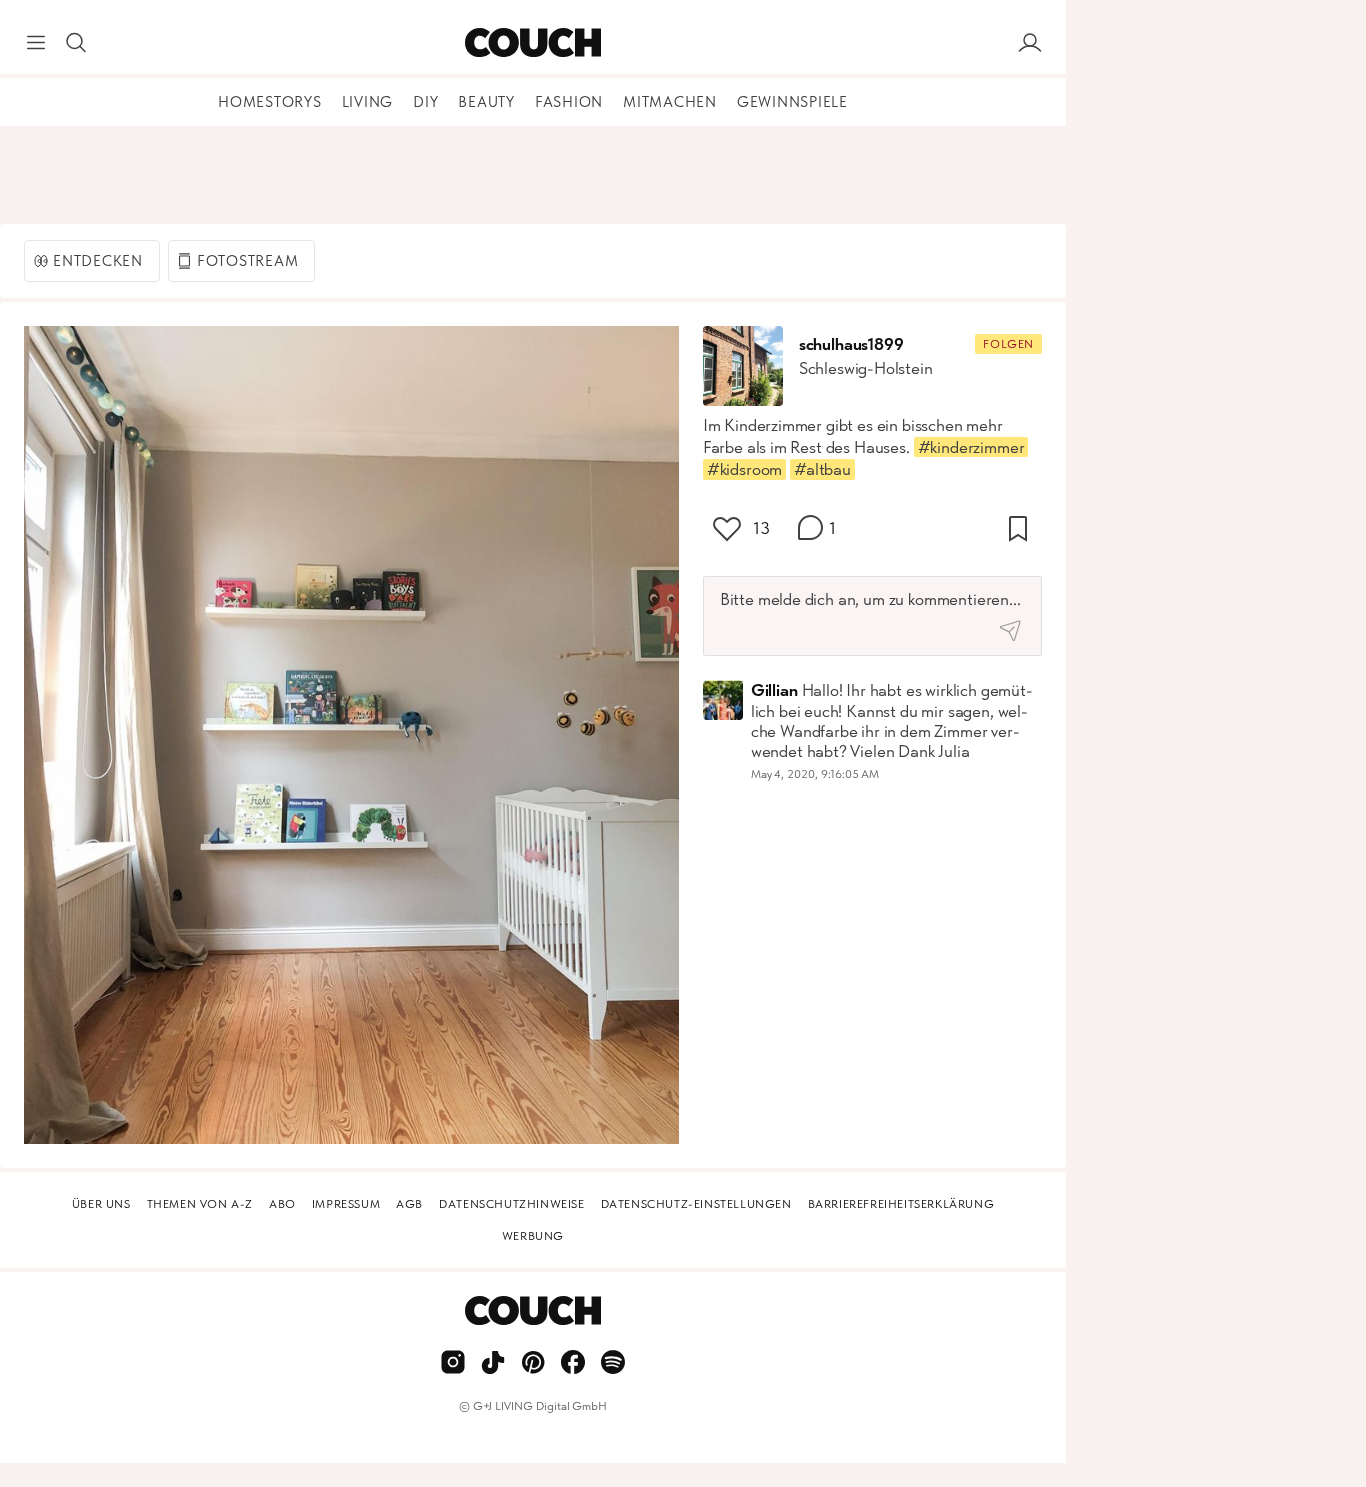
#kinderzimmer (971, 447)
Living (368, 102)
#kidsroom (744, 469)
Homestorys (270, 102)
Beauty (486, 102)
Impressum (346, 1204)
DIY (425, 102)
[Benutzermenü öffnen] (1030, 43)
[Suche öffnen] (76, 43)
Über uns (101, 1204)
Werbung (533, 1236)
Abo (282, 1204)
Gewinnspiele (792, 102)
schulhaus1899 (851, 344)
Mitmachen (670, 102)
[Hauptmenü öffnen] (36, 43)
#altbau (822, 469)
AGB (409, 1204)
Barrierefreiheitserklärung (901, 1204)
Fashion (569, 102)
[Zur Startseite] (532, 43)
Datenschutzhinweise (511, 1204)
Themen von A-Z (200, 1204)
